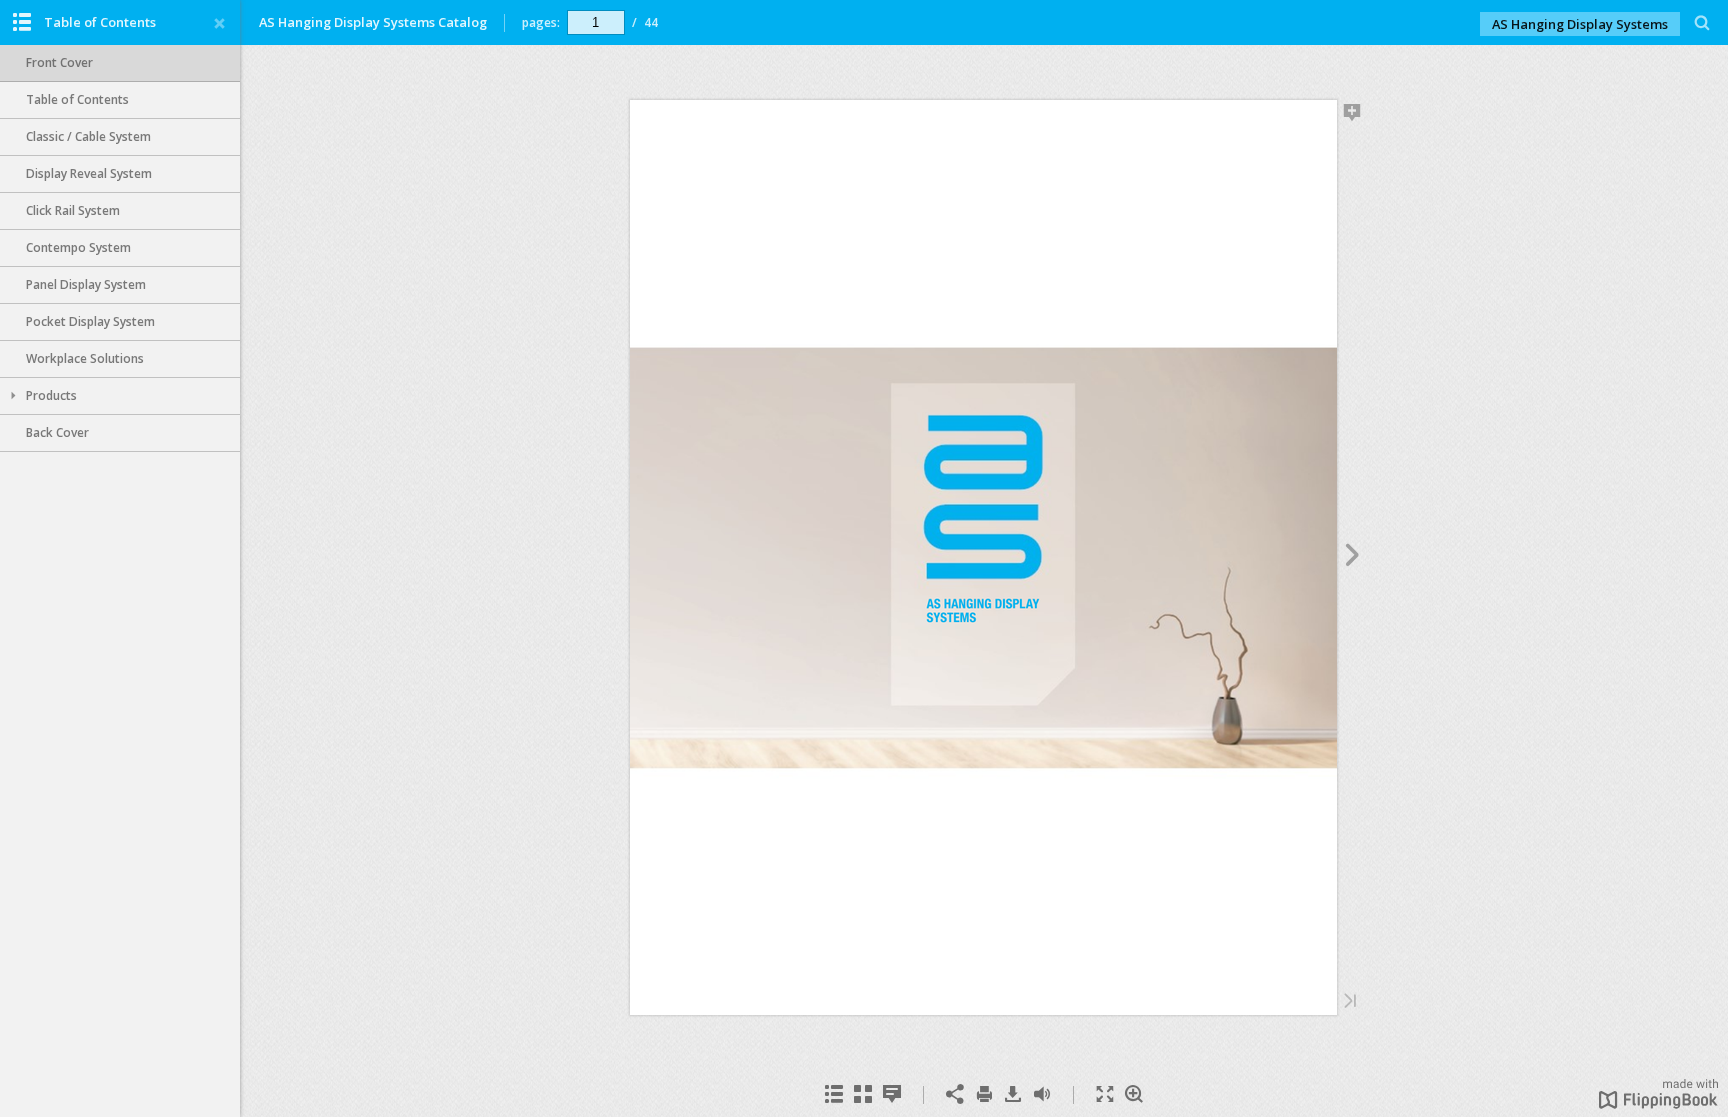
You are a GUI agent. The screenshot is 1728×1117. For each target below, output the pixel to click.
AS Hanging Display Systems (1580, 24)
